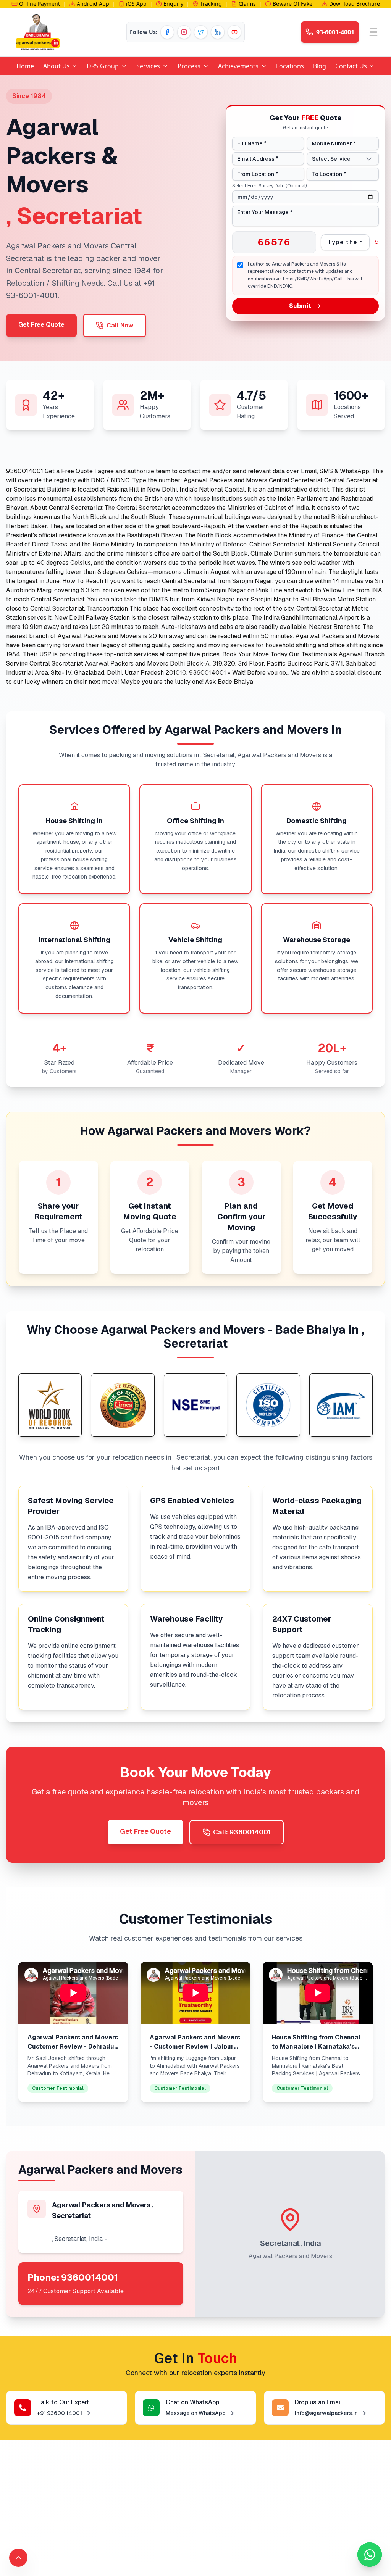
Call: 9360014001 (242, 1832)
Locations (290, 66)
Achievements (238, 66)
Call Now (120, 325)
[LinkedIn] (218, 32)
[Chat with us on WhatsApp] (370, 2555)
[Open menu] (373, 32)
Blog (320, 66)
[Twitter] (201, 32)
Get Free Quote (41, 325)
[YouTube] (234, 32)
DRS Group (103, 66)
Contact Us (351, 66)
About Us (57, 66)
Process (189, 66)
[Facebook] (167, 32)
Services (148, 66)
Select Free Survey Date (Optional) (269, 186)
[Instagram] (184, 32)
